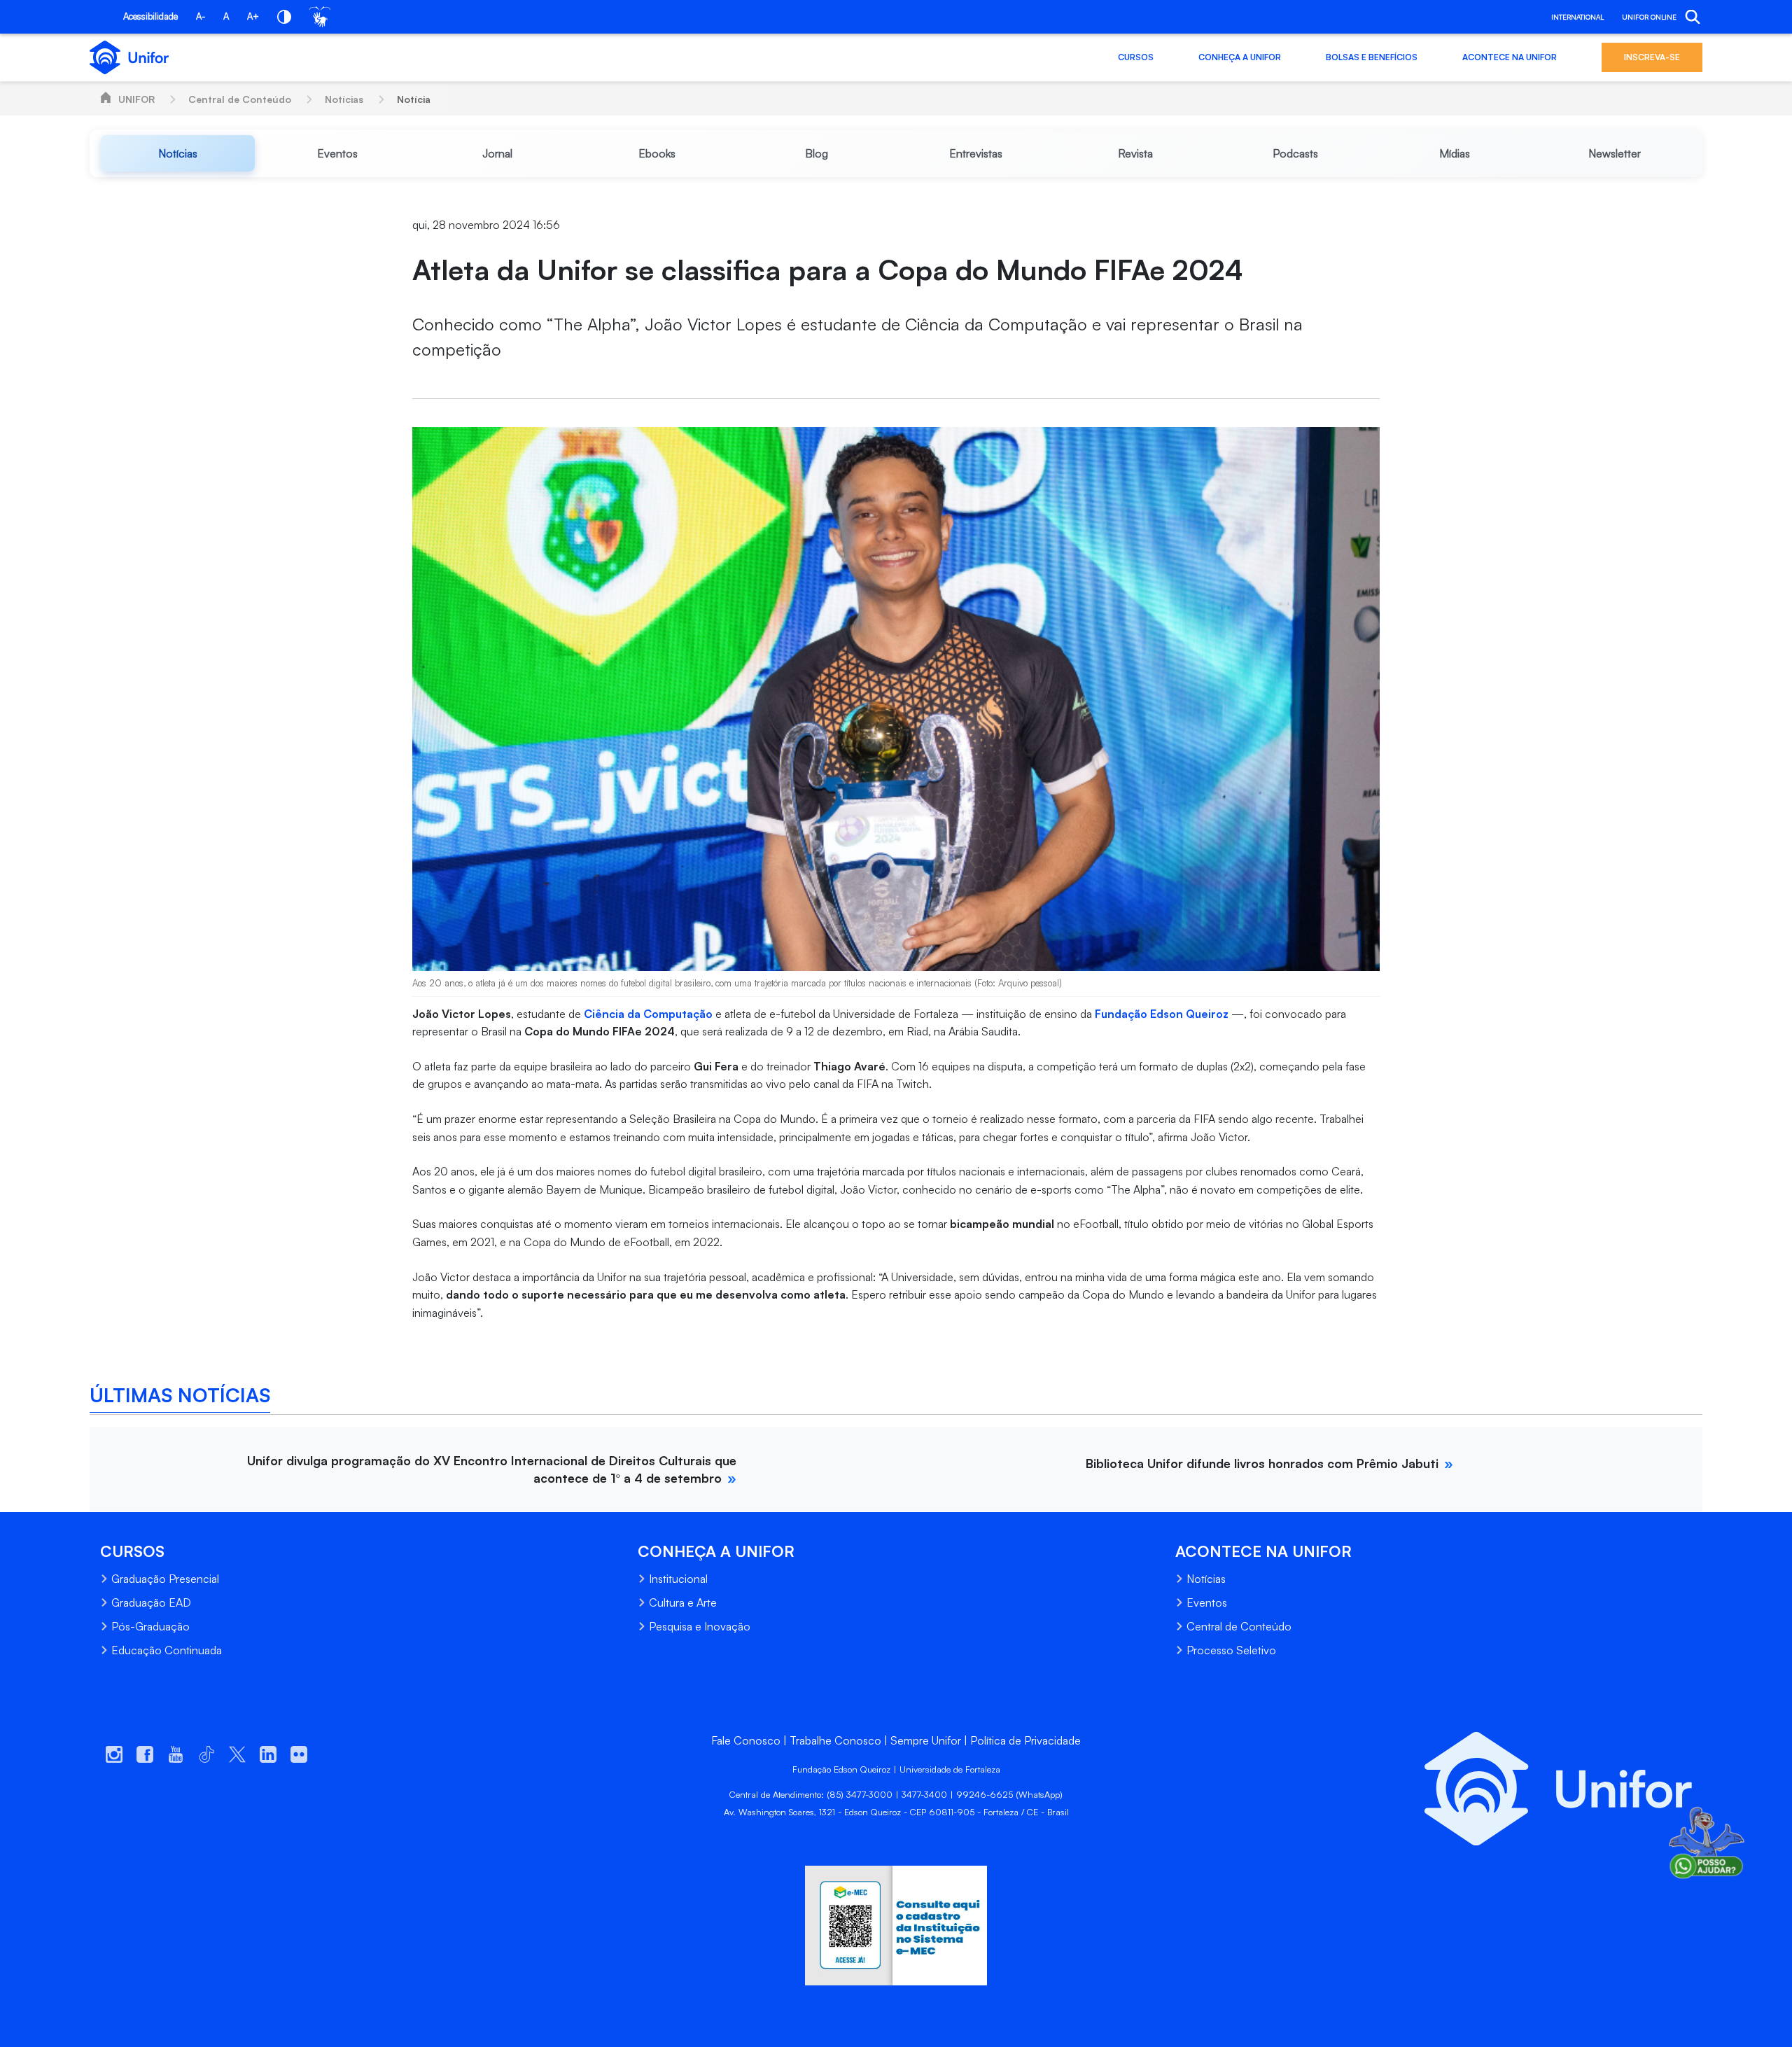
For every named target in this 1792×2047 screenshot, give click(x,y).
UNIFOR (136, 99)
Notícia (414, 99)
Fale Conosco (746, 1740)
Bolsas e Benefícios (1372, 57)
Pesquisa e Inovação (700, 1626)
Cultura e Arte (683, 1602)
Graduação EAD (151, 1602)
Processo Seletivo (1231, 1650)
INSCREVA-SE (1652, 57)
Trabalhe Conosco (835, 1740)
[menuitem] (178, 153)
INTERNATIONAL (1577, 17)
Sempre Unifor (926, 1740)
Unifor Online (1649, 17)
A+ (253, 16)
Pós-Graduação (150, 1626)
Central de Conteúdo (240, 99)
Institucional (678, 1579)
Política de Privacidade (1025, 1740)
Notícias (344, 99)
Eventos (1207, 1602)
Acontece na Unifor (1510, 57)
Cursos (1136, 57)
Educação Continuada (167, 1650)
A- (201, 16)
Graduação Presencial (165, 1579)
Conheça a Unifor (1240, 57)
